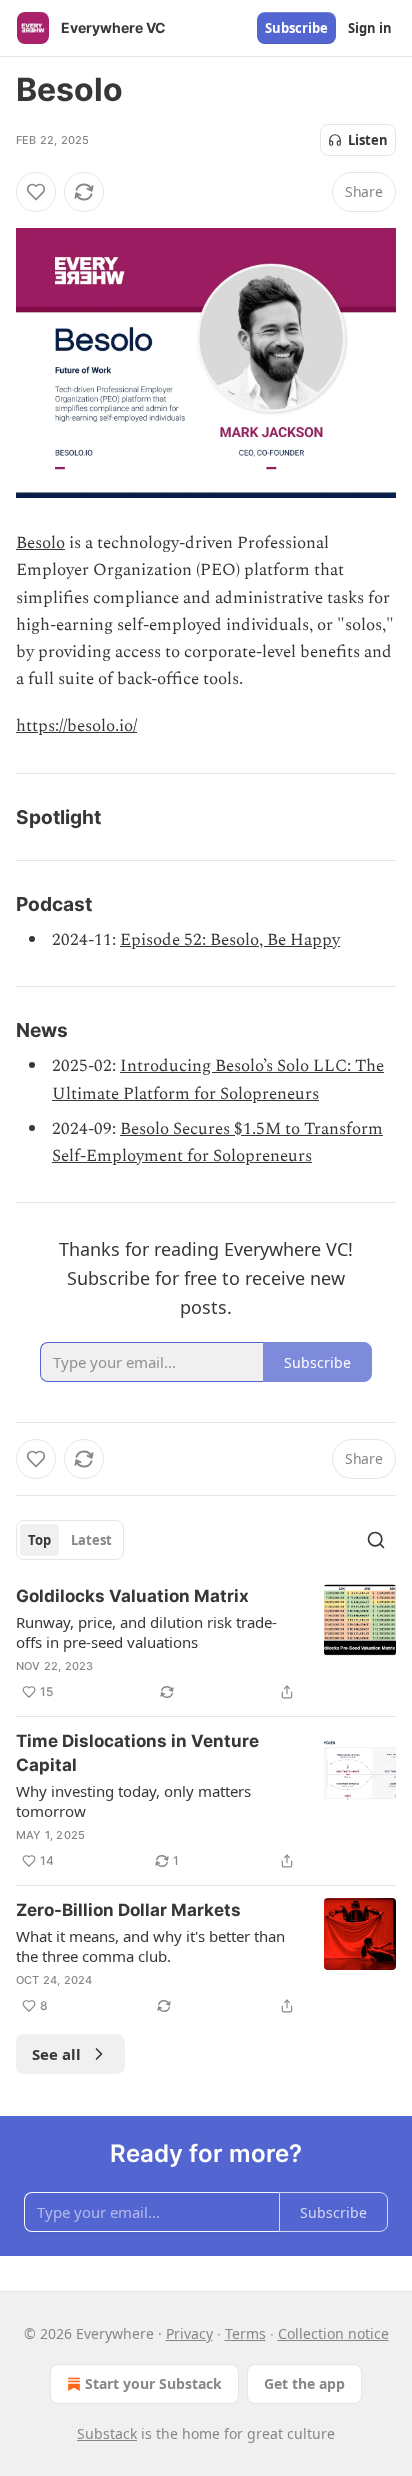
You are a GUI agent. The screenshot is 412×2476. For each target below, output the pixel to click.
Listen (368, 140)
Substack (107, 2433)
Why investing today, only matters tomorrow (133, 1801)
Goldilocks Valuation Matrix (132, 1596)
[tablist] (70, 1540)
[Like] (36, 192)
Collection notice (333, 2333)
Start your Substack (153, 2383)
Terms (245, 2333)
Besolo (40, 543)
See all (56, 2054)
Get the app (304, 2383)
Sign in (370, 28)
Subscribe (296, 28)
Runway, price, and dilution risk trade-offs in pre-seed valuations (146, 1632)
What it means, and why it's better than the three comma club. (150, 1946)
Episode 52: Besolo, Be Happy (230, 940)
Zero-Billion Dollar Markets (128, 1910)
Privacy (189, 2333)
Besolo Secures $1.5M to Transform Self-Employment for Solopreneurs (217, 1142)
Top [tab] (39, 1540)
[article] (206, 1644)
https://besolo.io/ (76, 726)
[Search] (376, 1540)
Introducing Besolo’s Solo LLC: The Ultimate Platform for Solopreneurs (218, 1079)
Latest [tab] (91, 1540)
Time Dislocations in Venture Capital (137, 1753)
